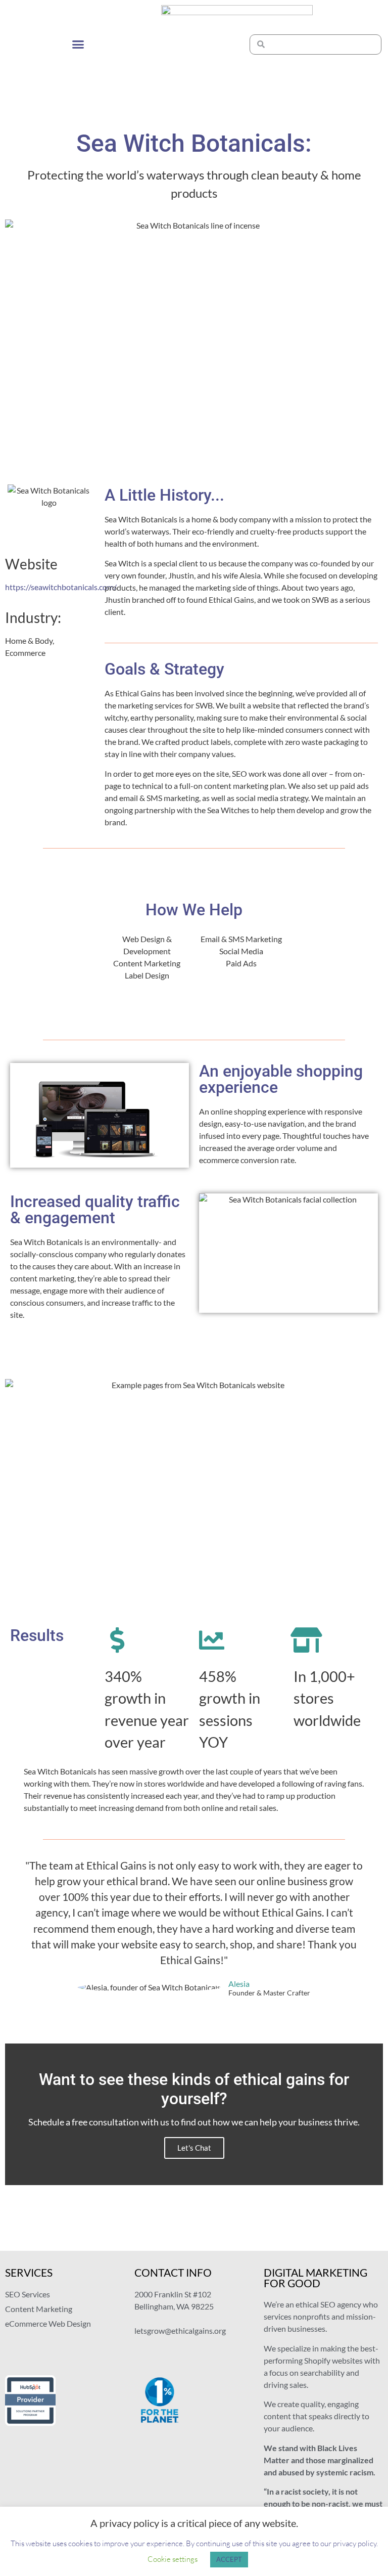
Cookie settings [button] (173, 2559)
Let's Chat (194, 2148)
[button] (78, 45)
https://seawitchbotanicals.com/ (61, 587)
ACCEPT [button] (229, 2559)
